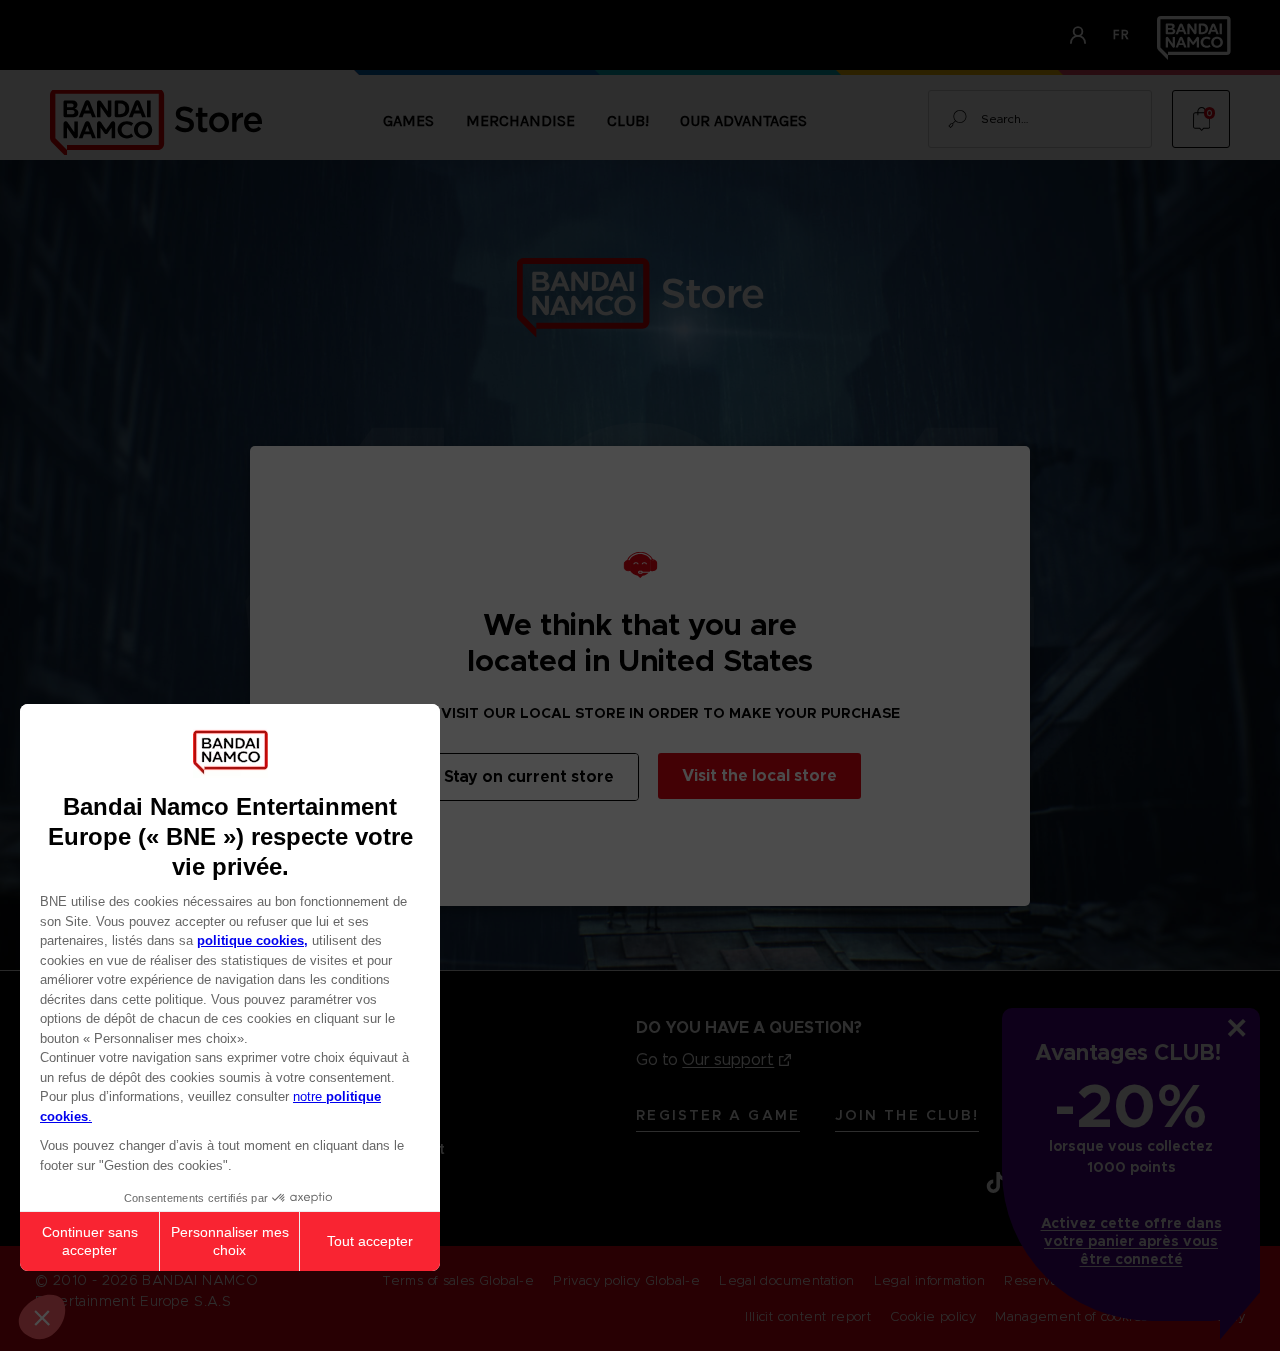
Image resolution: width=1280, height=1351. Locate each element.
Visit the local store (759, 775)
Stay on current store (529, 776)
